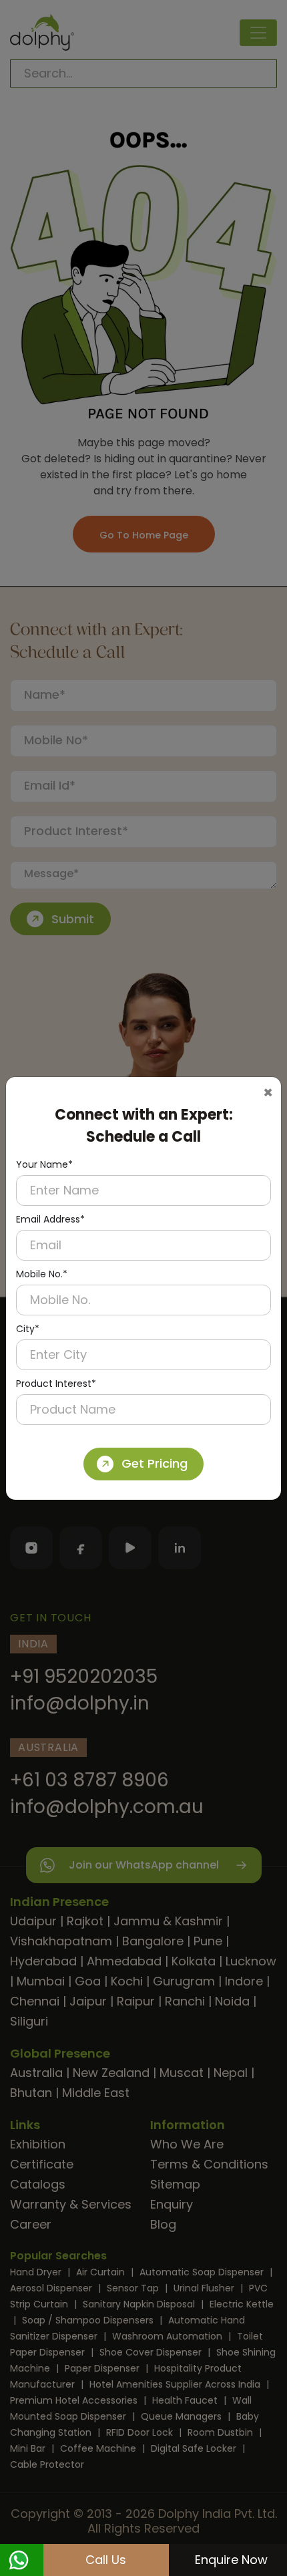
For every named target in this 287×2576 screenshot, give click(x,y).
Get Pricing (155, 1463)
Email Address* (50, 1219)
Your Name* (44, 1164)
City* (28, 1329)
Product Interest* (56, 1384)
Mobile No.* (42, 1274)
